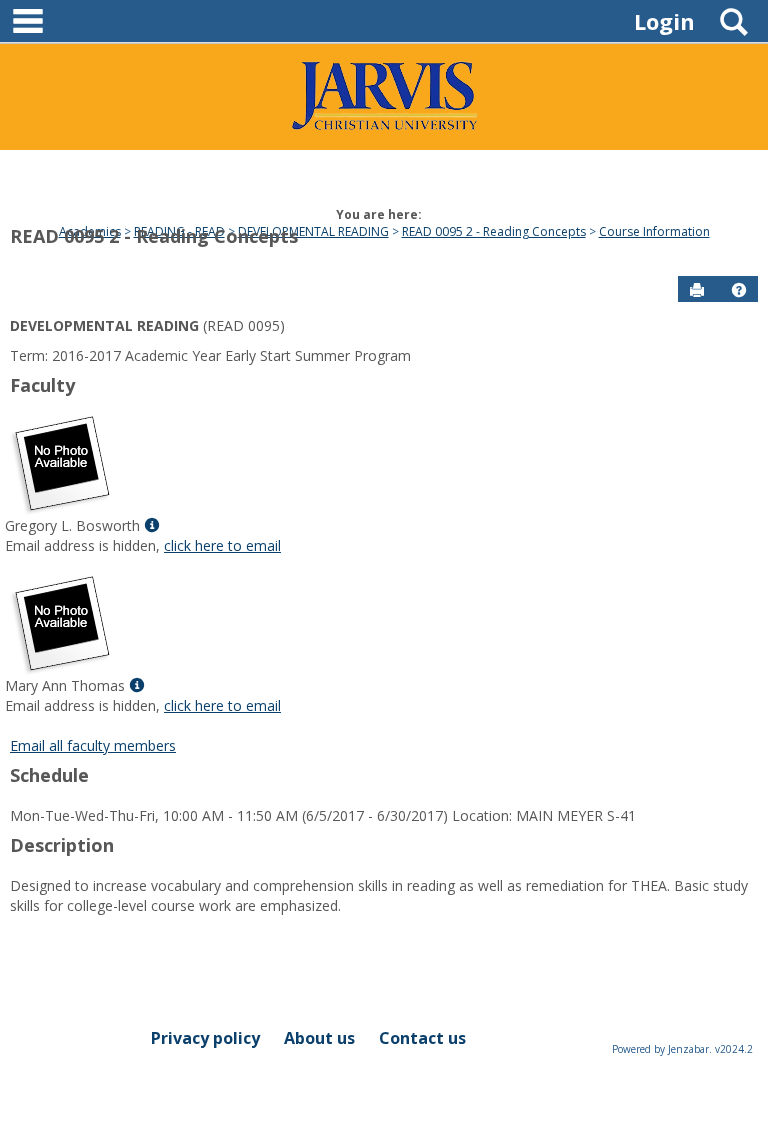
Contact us (422, 1038)
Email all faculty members (93, 745)
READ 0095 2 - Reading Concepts (154, 236)
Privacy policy (205, 1038)
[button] (739, 290)
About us (319, 1038)
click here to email (222, 545)
